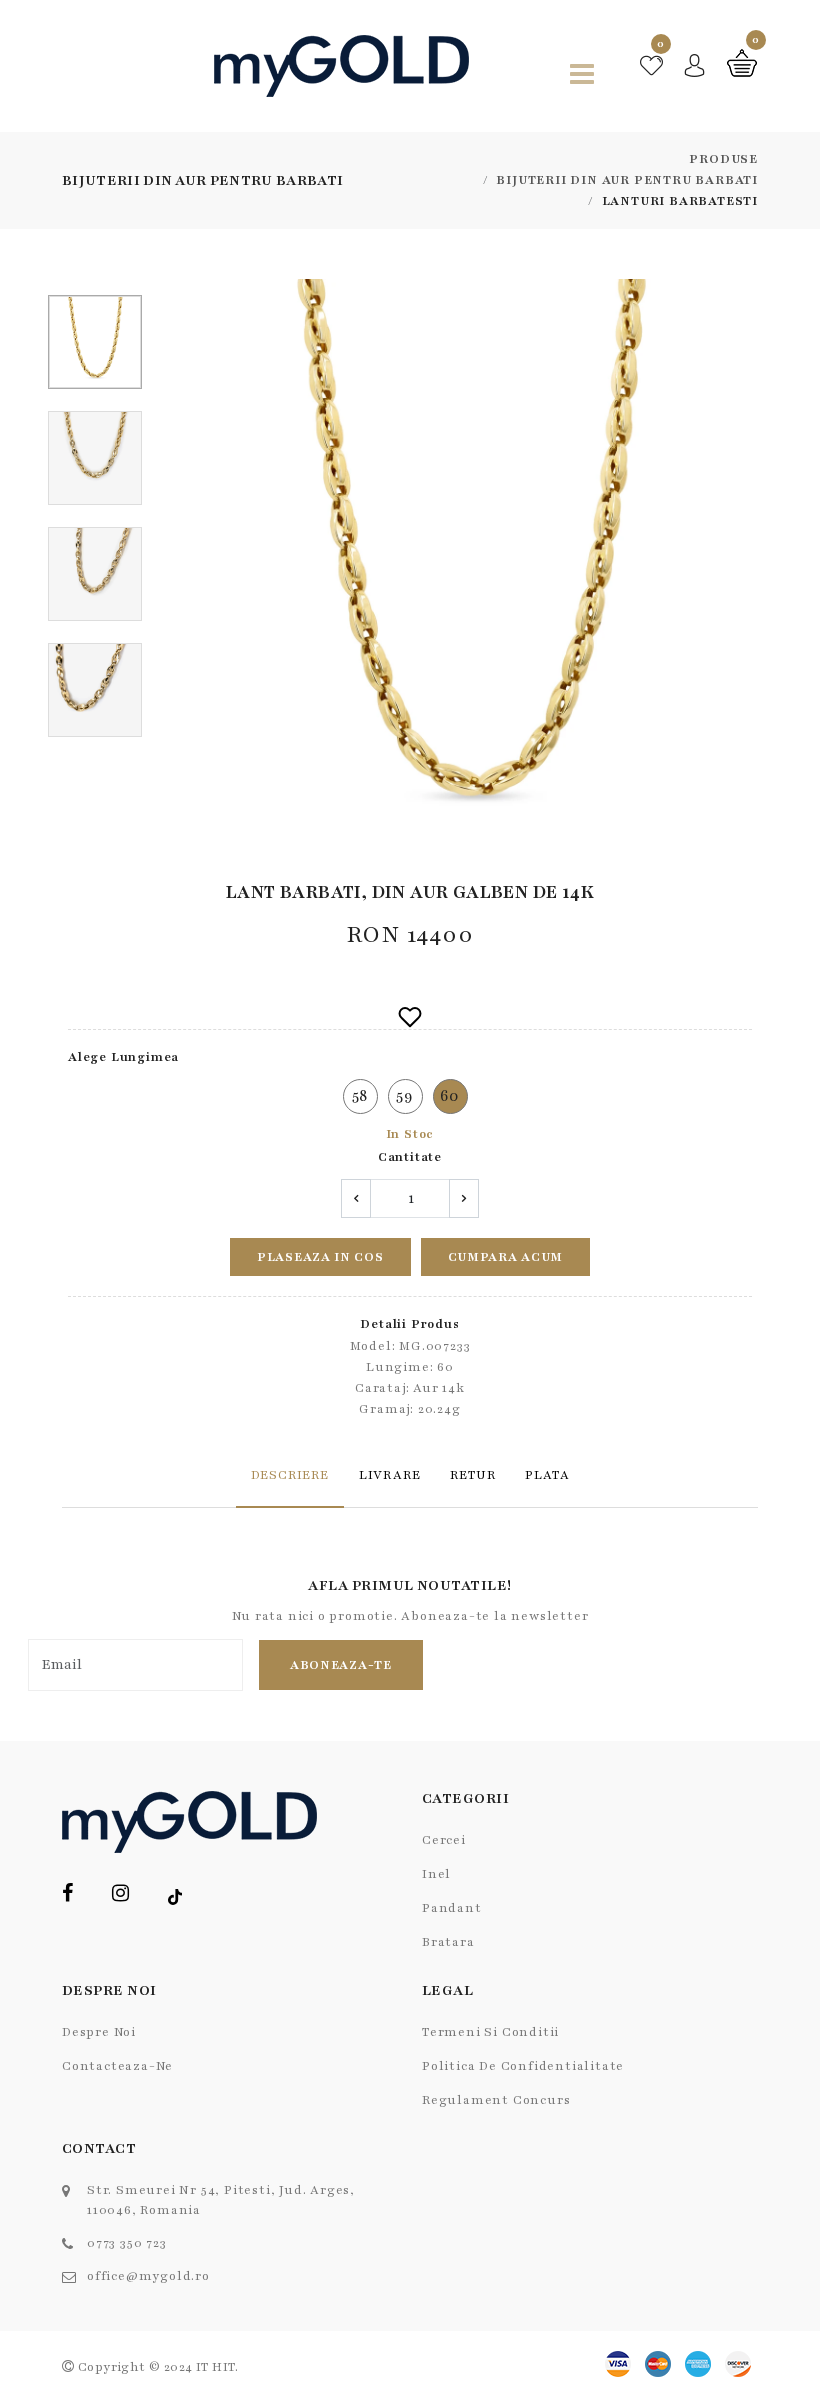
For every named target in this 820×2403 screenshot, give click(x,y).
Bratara (448, 1942)
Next (747, 570)
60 (450, 1096)
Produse (723, 159)
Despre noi (99, 2032)
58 (360, 1096)
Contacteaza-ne (117, 2066)
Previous (193, 570)
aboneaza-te (341, 1665)
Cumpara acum (505, 1257)
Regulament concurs (496, 2100)
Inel (436, 1874)
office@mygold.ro (148, 2276)
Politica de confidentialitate (523, 2066)
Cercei (444, 1840)
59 (405, 1096)
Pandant (452, 1908)
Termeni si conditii (490, 2032)
